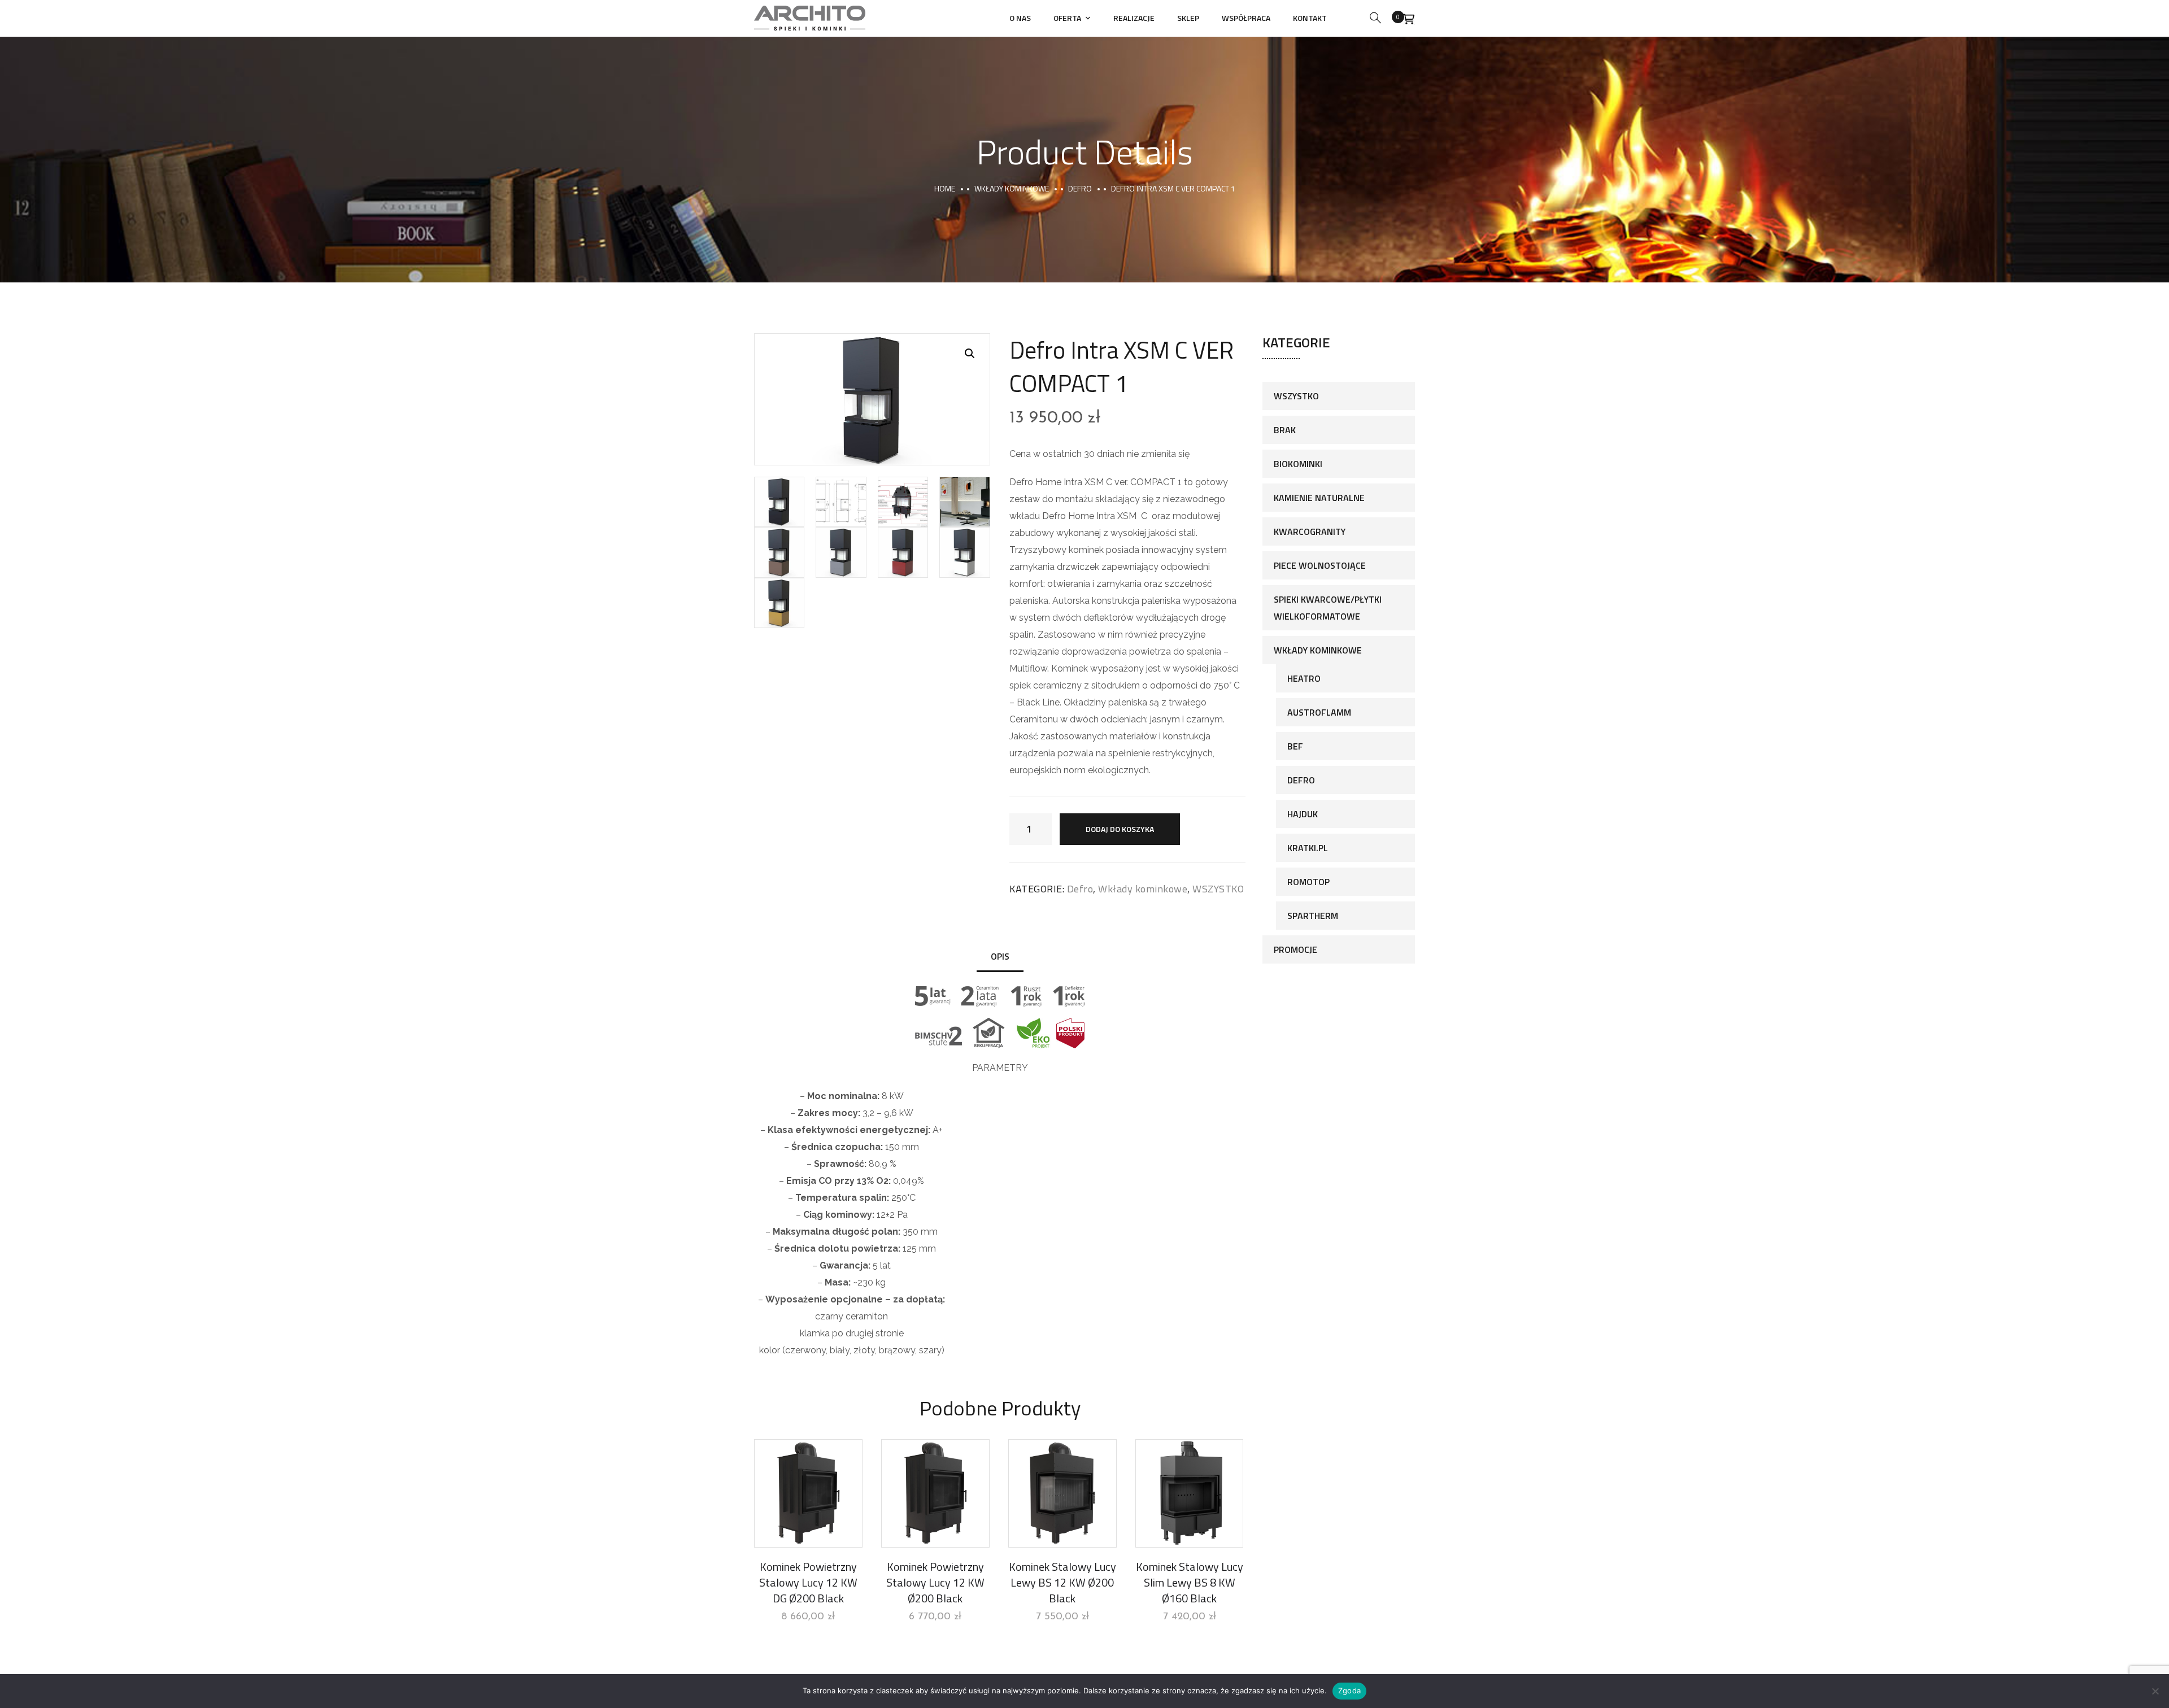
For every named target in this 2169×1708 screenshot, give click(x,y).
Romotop (1308, 882)
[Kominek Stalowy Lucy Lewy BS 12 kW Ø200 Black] (1062, 1493)
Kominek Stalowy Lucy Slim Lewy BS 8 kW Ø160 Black (1190, 1582)
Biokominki (1298, 464)
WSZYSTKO (1218, 889)
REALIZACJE (1134, 18)
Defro (1080, 188)
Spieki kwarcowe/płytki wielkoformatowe (1328, 608)
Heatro (1304, 678)
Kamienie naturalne (1319, 498)
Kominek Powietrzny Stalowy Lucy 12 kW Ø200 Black (935, 1582)
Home (945, 188)
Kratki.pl (1308, 848)
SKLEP (1188, 18)
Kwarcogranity (1310, 531)
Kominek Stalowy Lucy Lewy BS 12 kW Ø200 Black (1062, 1582)
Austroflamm (1319, 712)
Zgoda (1349, 1690)
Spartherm (1313, 916)
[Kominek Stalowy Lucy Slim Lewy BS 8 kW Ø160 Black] (1190, 1493)
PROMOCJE (1295, 949)
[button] (970, 354)
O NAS (1020, 18)
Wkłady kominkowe (1012, 188)
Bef (1295, 746)
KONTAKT (1310, 18)
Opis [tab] (1000, 956)
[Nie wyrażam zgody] (2155, 1691)
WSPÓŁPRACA (1246, 18)
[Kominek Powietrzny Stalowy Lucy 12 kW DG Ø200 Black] (808, 1493)
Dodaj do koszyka (1120, 829)
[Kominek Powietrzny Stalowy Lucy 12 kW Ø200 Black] (935, 1493)
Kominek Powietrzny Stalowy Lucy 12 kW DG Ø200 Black (808, 1582)
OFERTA (1067, 18)
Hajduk (1303, 814)
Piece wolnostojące (1320, 565)
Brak (1285, 430)
